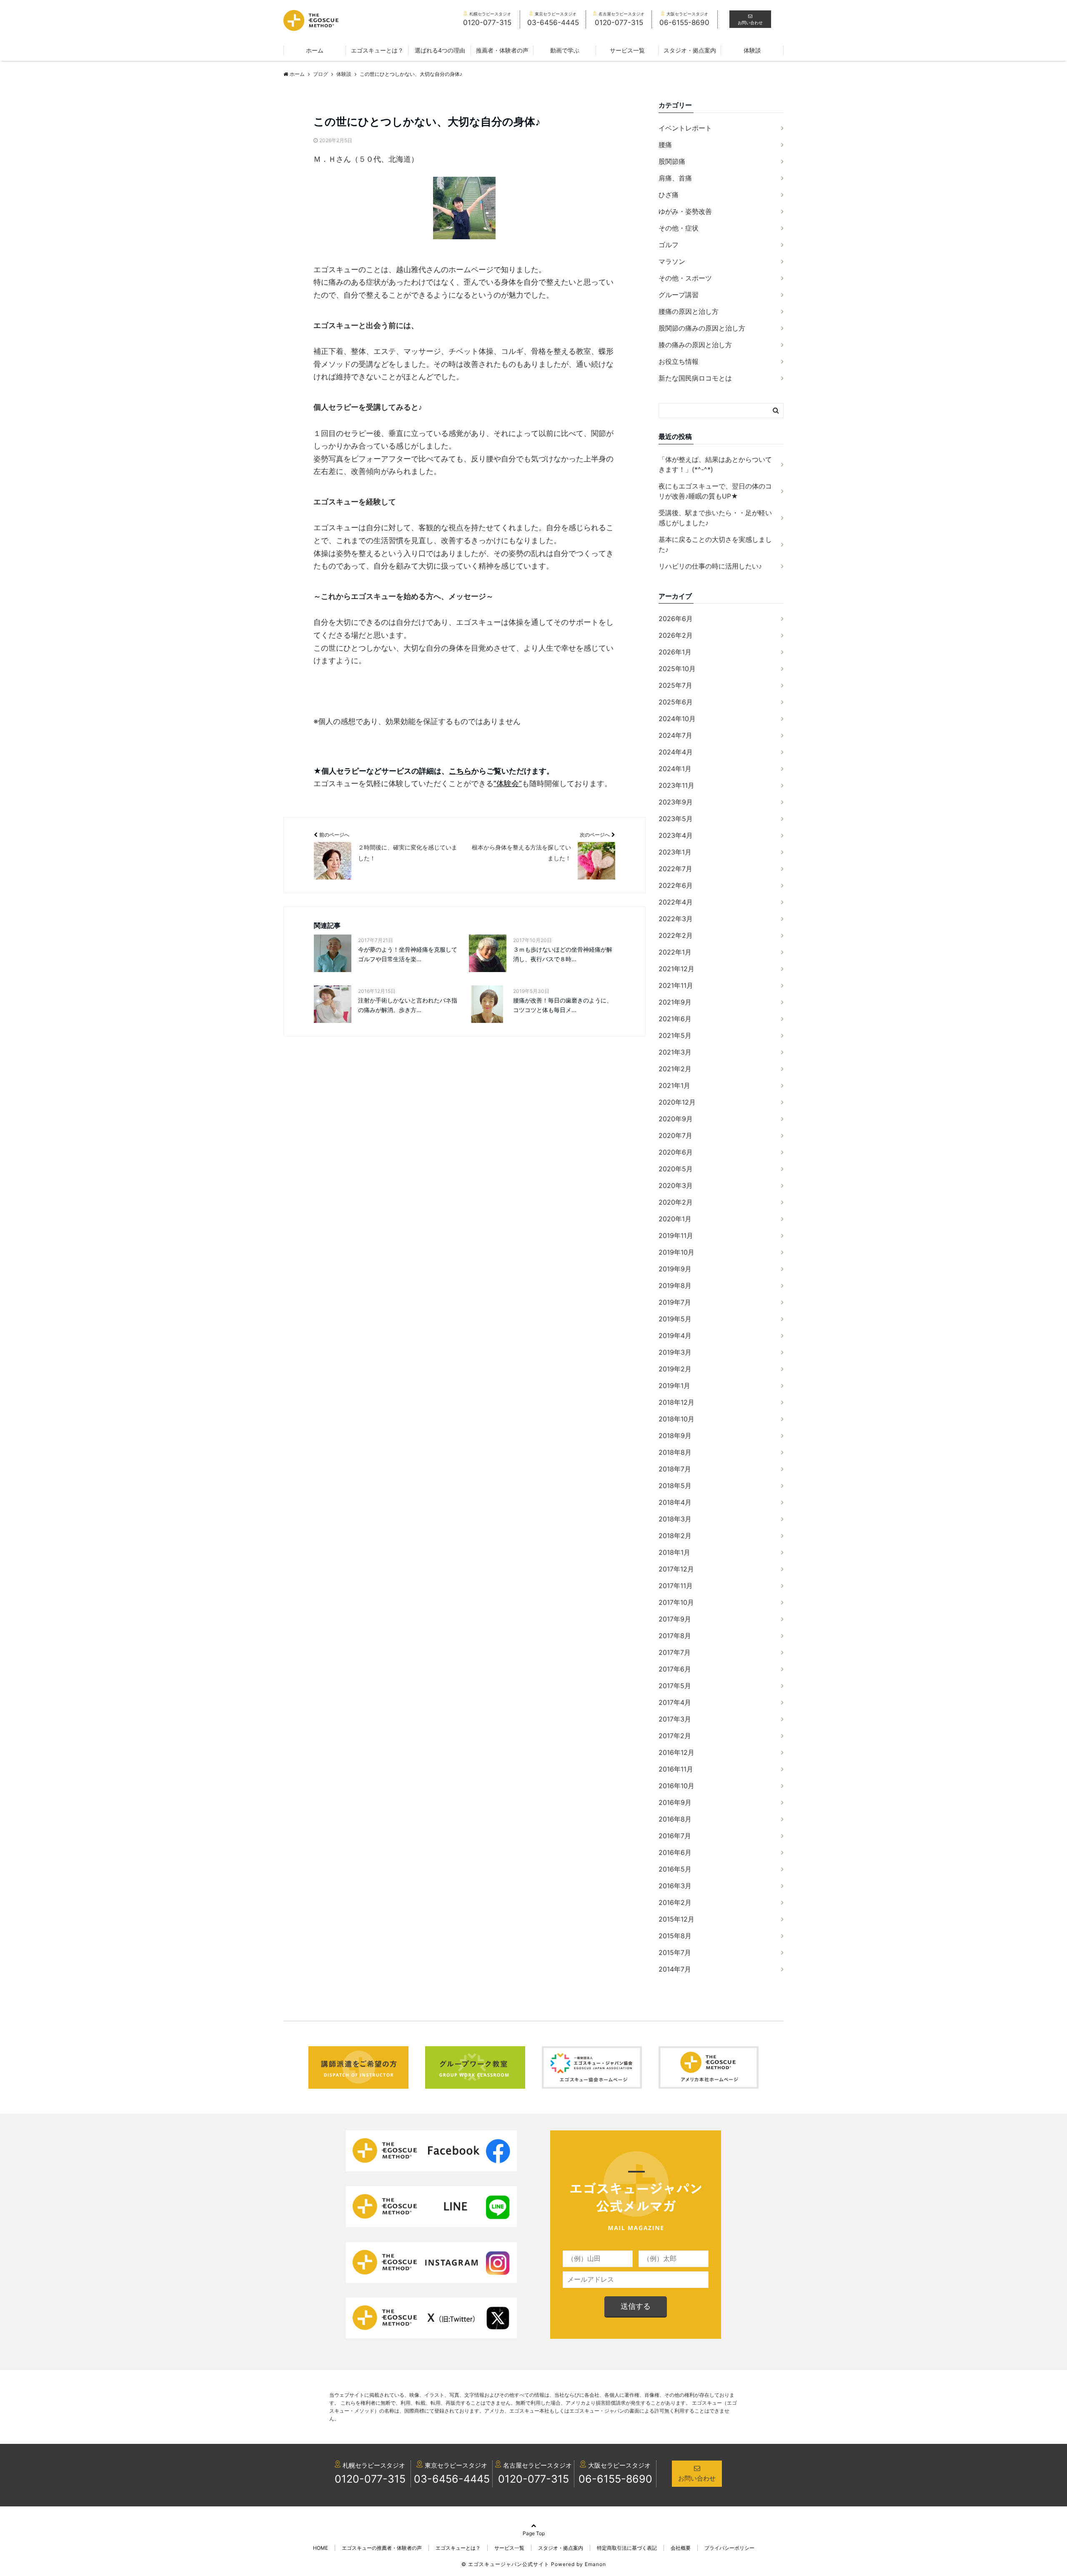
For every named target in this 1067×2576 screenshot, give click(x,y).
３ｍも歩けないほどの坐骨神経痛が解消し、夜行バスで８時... (563, 954)
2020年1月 (675, 1219)
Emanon (595, 2564)
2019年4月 (675, 1336)
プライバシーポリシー (729, 2548)
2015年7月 (675, 1952)
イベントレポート (685, 128)
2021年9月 (675, 1002)
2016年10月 (676, 1786)
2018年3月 (675, 1519)
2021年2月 (675, 1069)
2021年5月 (675, 1035)
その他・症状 (679, 228)
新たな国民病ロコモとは (695, 378)
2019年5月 (675, 1319)
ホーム (315, 50)
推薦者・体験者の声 (502, 50)
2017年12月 (676, 1569)
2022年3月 (676, 919)
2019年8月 (675, 1285)
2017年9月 (675, 1619)
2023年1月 (675, 852)
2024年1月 (675, 769)
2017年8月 (675, 1636)
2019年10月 (676, 1252)
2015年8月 (675, 1936)
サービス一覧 (627, 50)
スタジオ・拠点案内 (690, 50)
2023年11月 (676, 785)
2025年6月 (676, 702)
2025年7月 (675, 685)
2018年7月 (675, 1469)
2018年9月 (675, 1436)
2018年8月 (675, 1452)
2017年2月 (675, 1736)
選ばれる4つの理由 (440, 50)
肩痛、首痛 (675, 178)
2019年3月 (675, 1352)
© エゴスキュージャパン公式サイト (505, 2564)
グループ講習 (679, 295)
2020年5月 (676, 1169)
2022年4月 (676, 902)
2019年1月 (674, 1386)
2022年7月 (675, 869)
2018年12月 (676, 1402)
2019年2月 (675, 1369)
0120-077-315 (370, 2479)
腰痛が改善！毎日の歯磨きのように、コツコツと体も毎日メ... (563, 1005)
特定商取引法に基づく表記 (627, 2548)
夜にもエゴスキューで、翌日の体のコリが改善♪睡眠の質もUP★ (715, 491)
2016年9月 (675, 1802)
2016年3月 (675, 1886)
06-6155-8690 (615, 2479)
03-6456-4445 (452, 2479)
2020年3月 (676, 1185)
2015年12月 (676, 1919)
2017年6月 (675, 1669)
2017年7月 (675, 1652)
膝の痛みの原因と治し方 (695, 345)
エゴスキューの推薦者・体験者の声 (382, 2548)
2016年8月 (675, 1819)
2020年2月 (676, 1202)
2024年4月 (676, 752)
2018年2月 (675, 1536)
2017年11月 (676, 1586)
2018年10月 (676, 1419)
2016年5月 (675, 1869)
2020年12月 (677, 1102)
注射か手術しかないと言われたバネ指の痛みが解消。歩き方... (408, 1005)
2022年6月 (676, 885)
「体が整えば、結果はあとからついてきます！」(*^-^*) (715, 464)
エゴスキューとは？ (377, 50)
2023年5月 (676, 819)
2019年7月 (675, 1302)
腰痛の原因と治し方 (689, 311)
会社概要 (681, 2548)
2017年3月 (675, 1719)
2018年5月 (675, 1486)
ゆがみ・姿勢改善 (685, 211)
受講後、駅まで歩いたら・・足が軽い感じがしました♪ (715, 518)
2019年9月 (675, 1269)
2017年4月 (675, 1702)
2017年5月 (675, 1686)
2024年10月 (677, 719)
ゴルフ (669, 245)
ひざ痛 (669, 195)
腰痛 (665, 145)
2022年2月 (676, 935)
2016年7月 (675, 1836)
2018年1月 (674, 1552)
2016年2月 (675, 1902)
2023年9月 (676, 802)
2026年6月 (676, 619)
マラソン (672, 261)
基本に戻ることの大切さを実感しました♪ (715, 544)
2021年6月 (675, 1019)
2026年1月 (675, 652)
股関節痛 (672, 161)
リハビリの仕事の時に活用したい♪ (710, 566)
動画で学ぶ (565, 50)
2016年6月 (675, 1852)
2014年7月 (675, 1969)
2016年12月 (676, 1752)
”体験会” (508, 783)
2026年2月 (676, 635)
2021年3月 (675, 1052)
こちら (460, 771)
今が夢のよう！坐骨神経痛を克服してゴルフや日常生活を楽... (408, 954)
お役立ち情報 (679, 361)
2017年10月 (676, 1602)
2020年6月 (676, 1152)
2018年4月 (675, 1502)
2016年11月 (676, 1769)
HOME (321, 2548)
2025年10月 (677, 669)
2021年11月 (676, 985)
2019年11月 (676, 1235)
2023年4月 (676, 835)
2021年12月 (676, 969)
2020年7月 (675, 1135)
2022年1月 (675, 952)
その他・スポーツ (685, 278)
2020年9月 (676, 1119)
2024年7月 (675, 735)
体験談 (752, 50)
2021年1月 (674, 1085)
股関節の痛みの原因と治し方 (702, 328)
